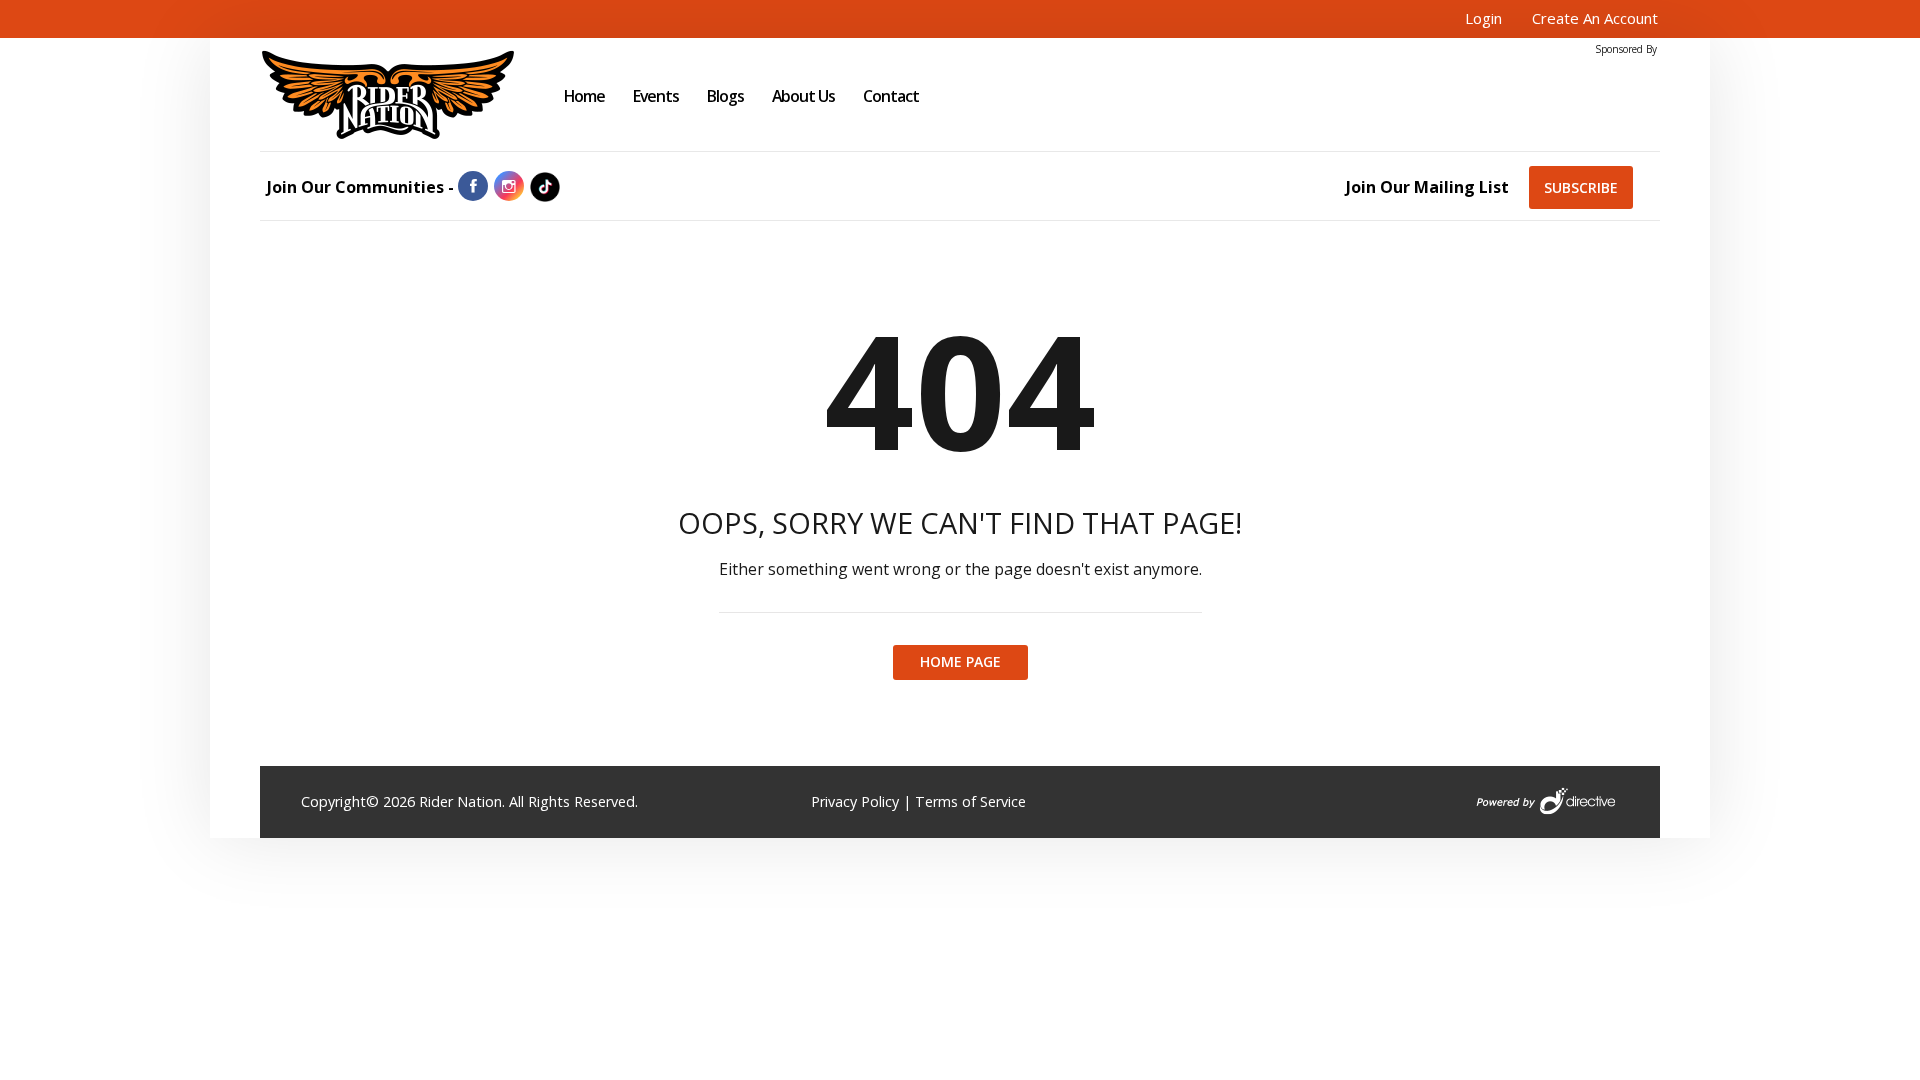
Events (656, 96)
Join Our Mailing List (1427, 187)
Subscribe (1581, 187)
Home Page (960, 661)
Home (584, 96)
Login (1483, 18)
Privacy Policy (855, 801)
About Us (803, 96)
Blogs (725, 96)
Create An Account (1595, 18)
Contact (891, 96)
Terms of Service (970, 801)
